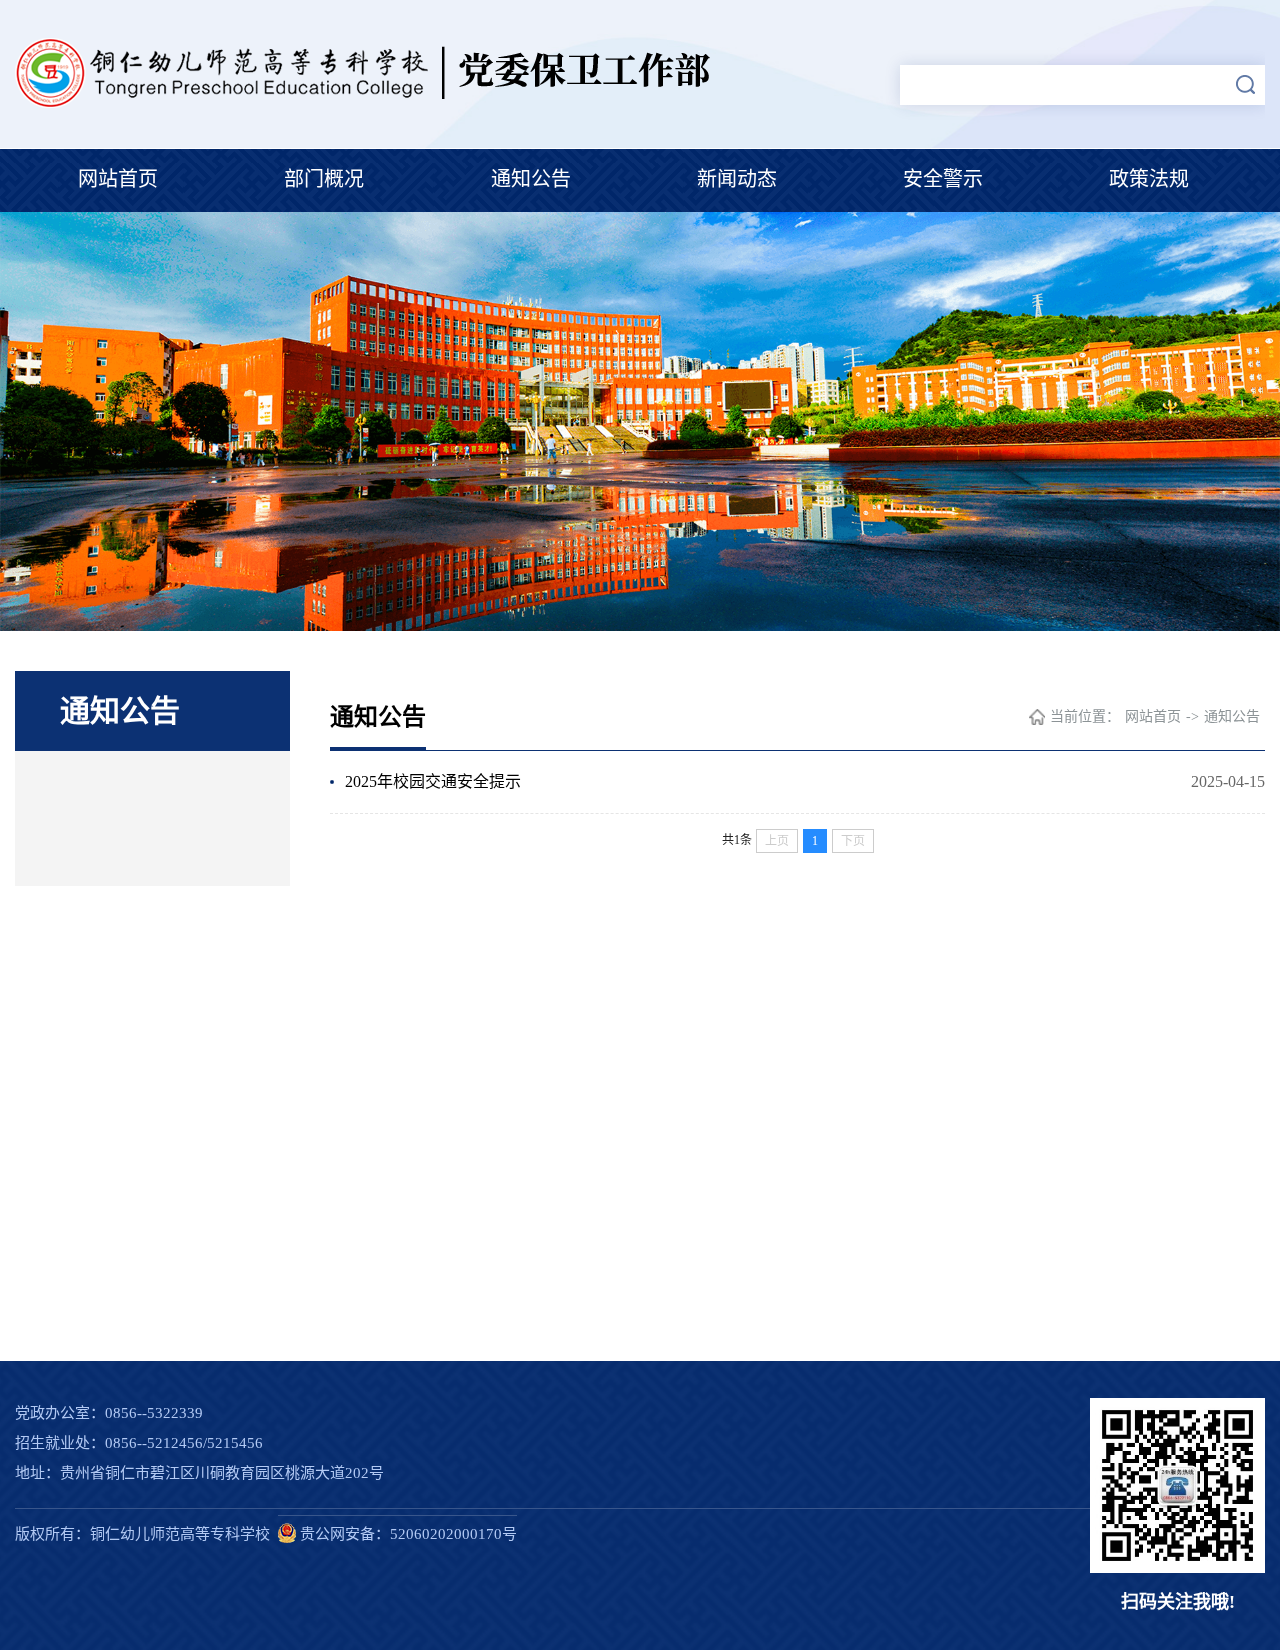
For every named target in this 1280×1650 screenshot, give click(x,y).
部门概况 (324, 179)
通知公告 (531, 179)
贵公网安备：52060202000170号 (406, 1534)
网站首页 (118, 179)
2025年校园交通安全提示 (433, 781)
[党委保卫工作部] (369, 104)
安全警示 (943, 179)
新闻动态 (737, 179)
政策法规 (1149, 179)
